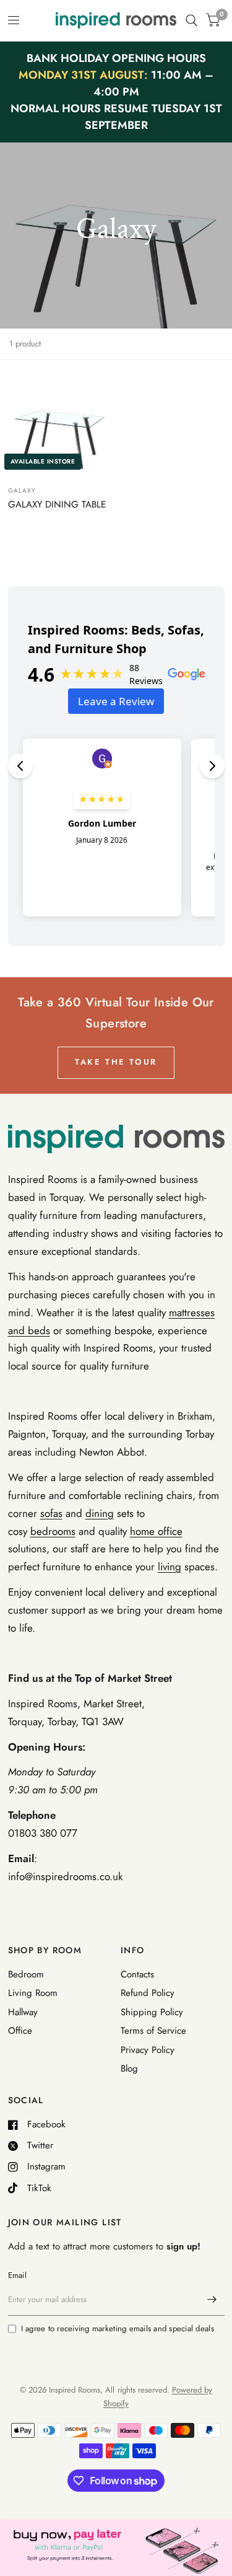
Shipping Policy (152, 2012)
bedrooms (53, 1531)
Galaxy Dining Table (57, 504)
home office (156, 1531)
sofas (51, 1513)
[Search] (191, 20)
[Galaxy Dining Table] (60, 424)
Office (20, 2031)
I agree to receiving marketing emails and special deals (118, 2328)
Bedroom (26, 1974)
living (170, 1567)
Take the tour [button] (116, 1062)
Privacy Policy (148, 2050)
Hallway (23, 2012)
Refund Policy (148, 1993)
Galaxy (22, 490)
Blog (129, 2068)
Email (17, 2275)
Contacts (137, 1974)
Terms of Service (153, 2031)
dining (100, 1513)
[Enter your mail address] (212, 2300)
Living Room (33, 1993)
